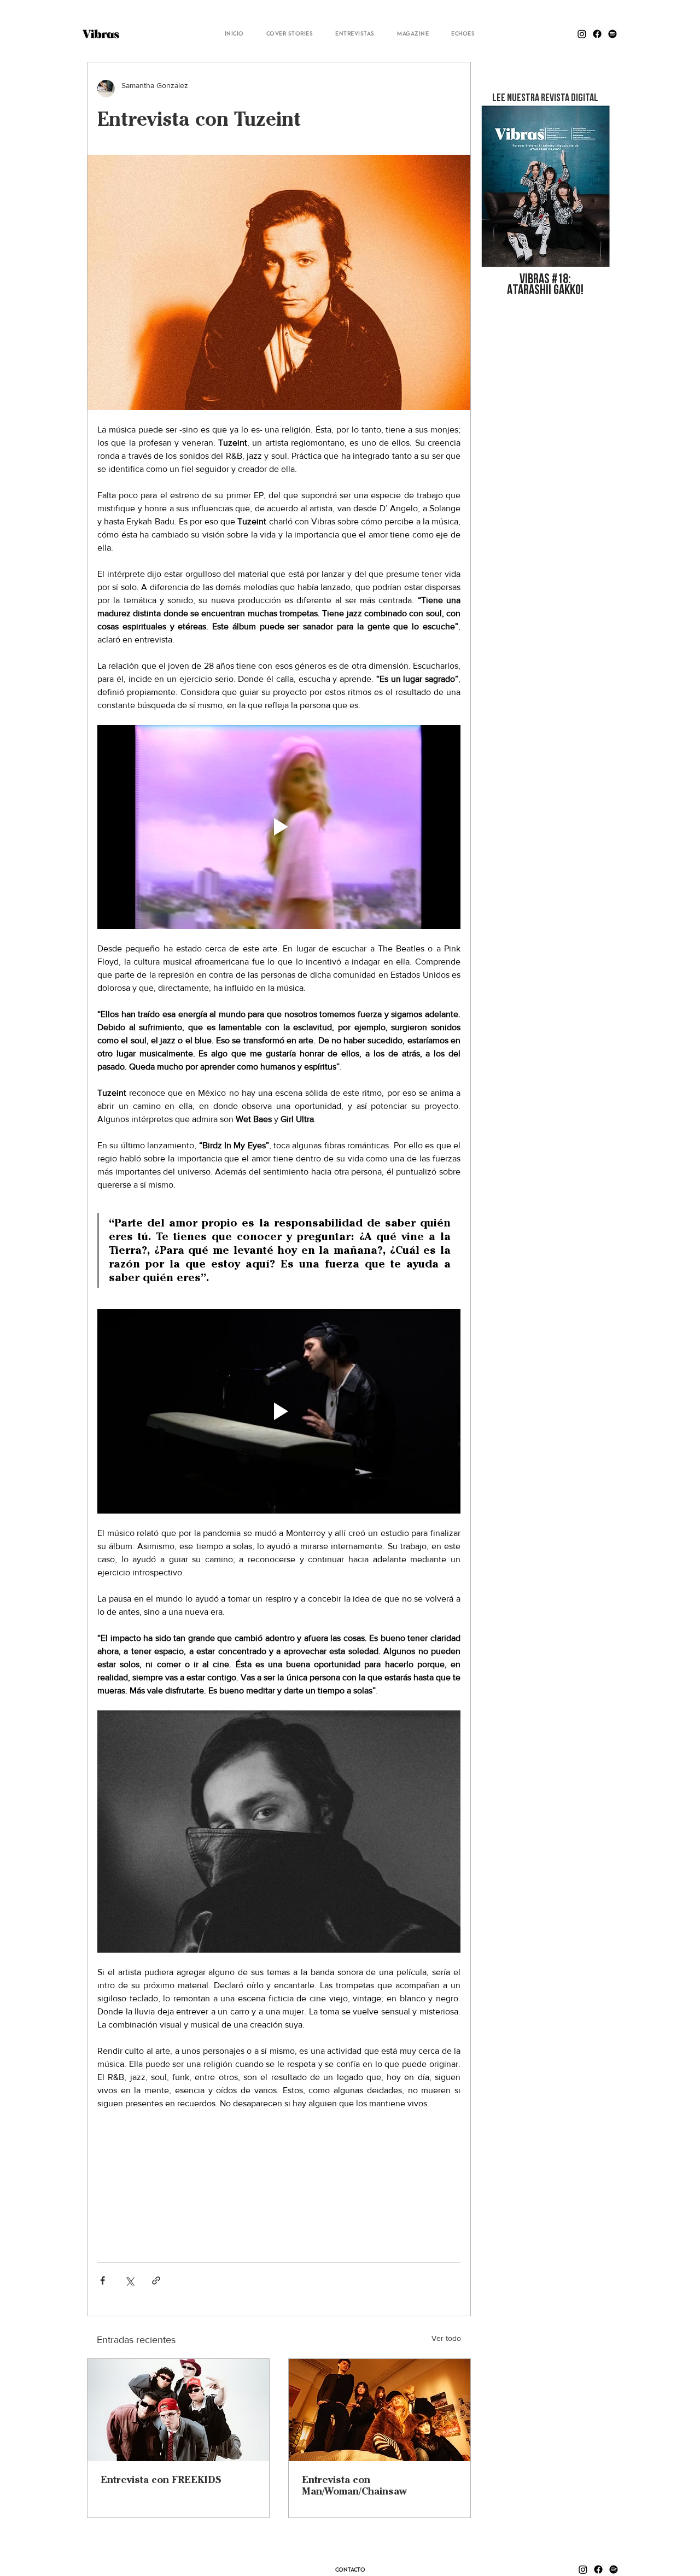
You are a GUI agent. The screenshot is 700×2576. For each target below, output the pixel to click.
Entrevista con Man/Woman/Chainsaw (354, 2485)
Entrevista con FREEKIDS (161, 2479)
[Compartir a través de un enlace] (156, 2280)
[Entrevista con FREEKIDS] (178, 2410)
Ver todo (446, 2338)
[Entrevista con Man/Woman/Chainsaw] (380, 2410)
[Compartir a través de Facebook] (103, 2280)
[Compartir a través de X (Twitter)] (129, 2280)
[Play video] (279, 827)
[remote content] (279, 2181)
